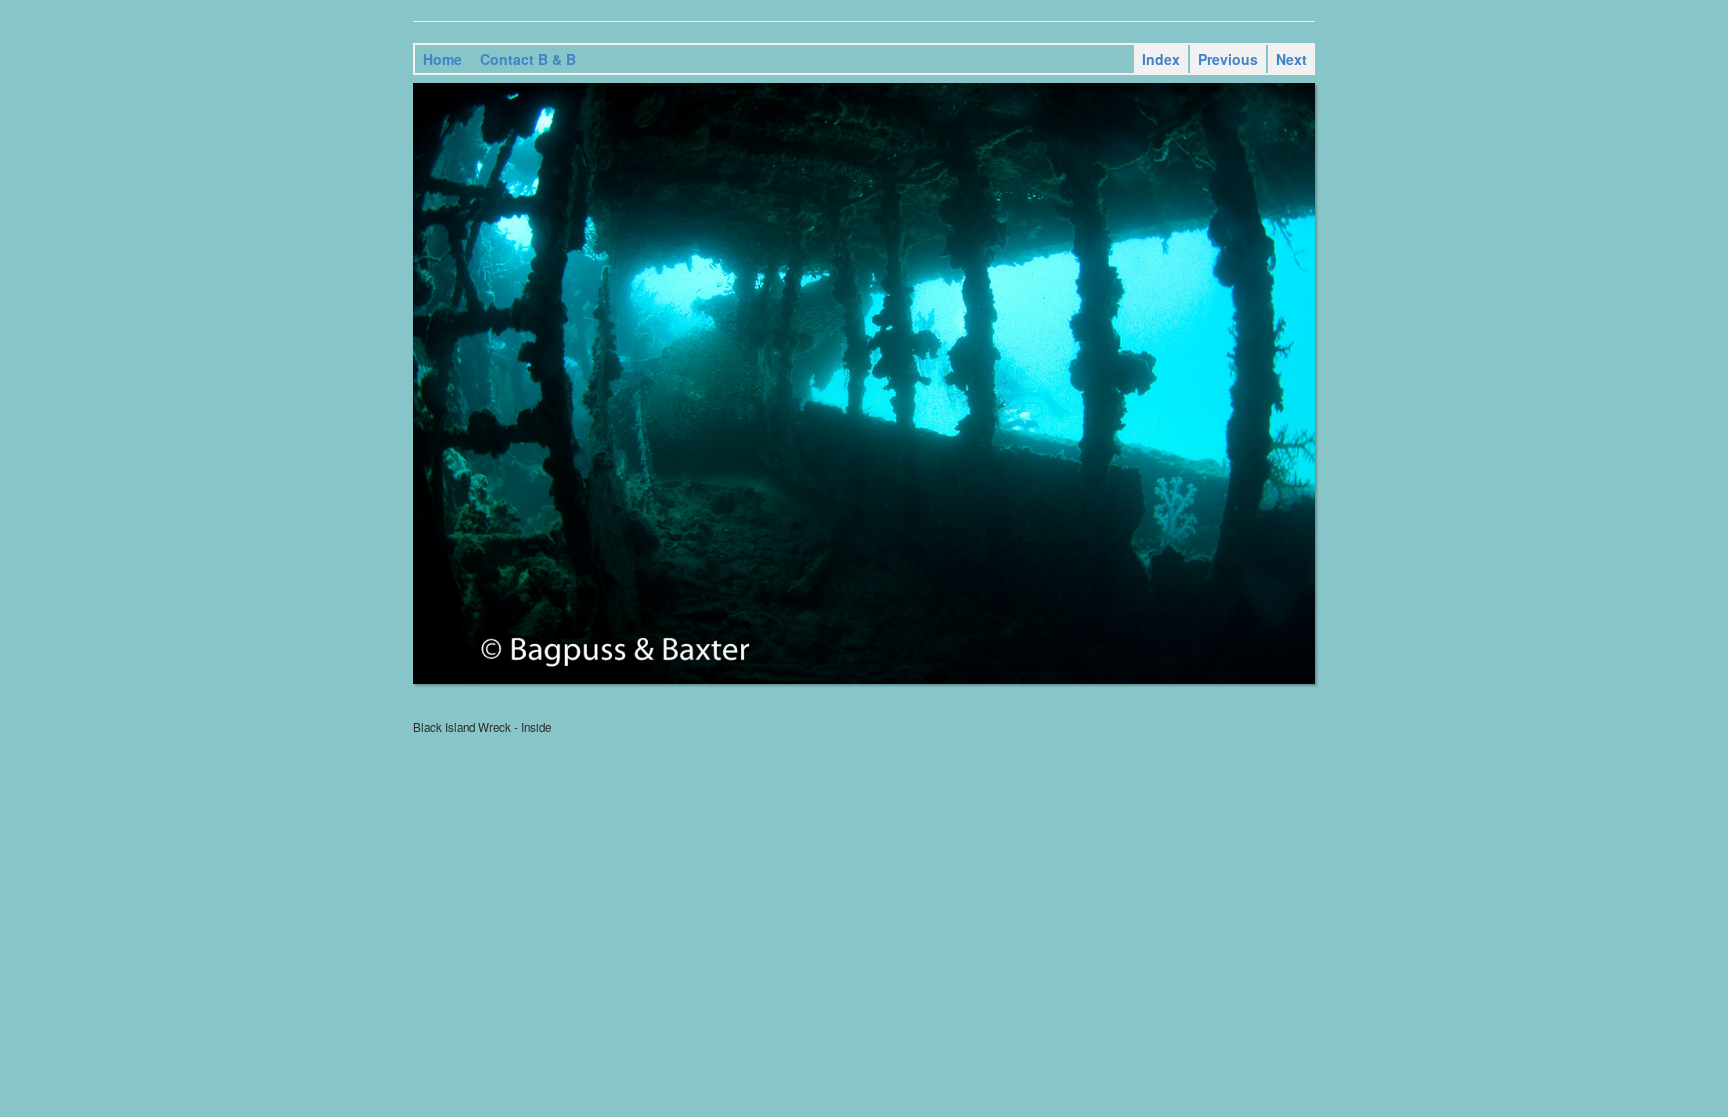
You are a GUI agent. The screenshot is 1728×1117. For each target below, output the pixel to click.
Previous (1228, 59)
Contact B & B (528, 59)
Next (1291, 59)
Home (442, 59)
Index (1161, 59)
